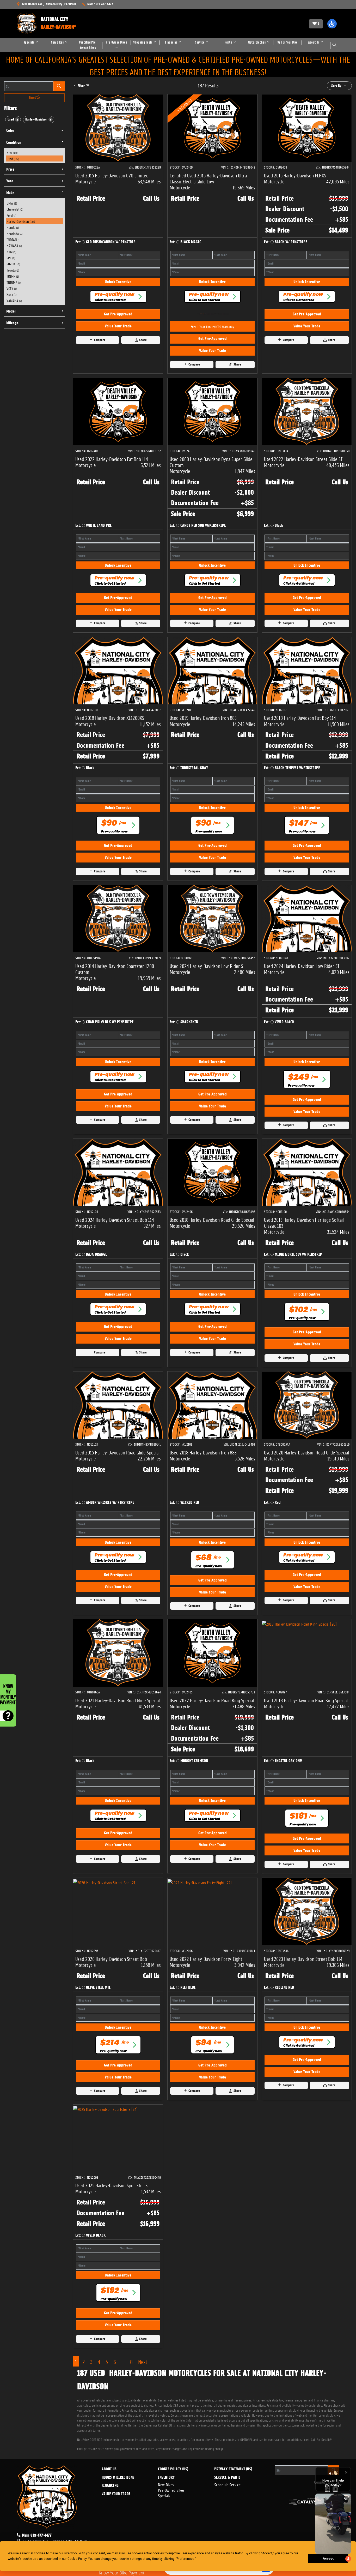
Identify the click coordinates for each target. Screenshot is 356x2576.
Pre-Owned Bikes (171, 2490)
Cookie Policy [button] (77, 2559)
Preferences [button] (186, 2559)
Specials (164, 2495)
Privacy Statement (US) (233, 2469)
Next (143, 2361)
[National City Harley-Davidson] (27, 24)
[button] (332, 24)
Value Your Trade (118, 326)
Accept (328, 2559)
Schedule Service (227, 2484)
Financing (110, 2486)
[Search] (59, 86)
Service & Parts (227, 2478)
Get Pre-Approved (118, 314)
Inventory (166, 2478)
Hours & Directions (118, 2478)
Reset (33, 98)
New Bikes (166, 2484)
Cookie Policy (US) (173, 2469)
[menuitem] (35, 152)
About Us (109, 2469)
